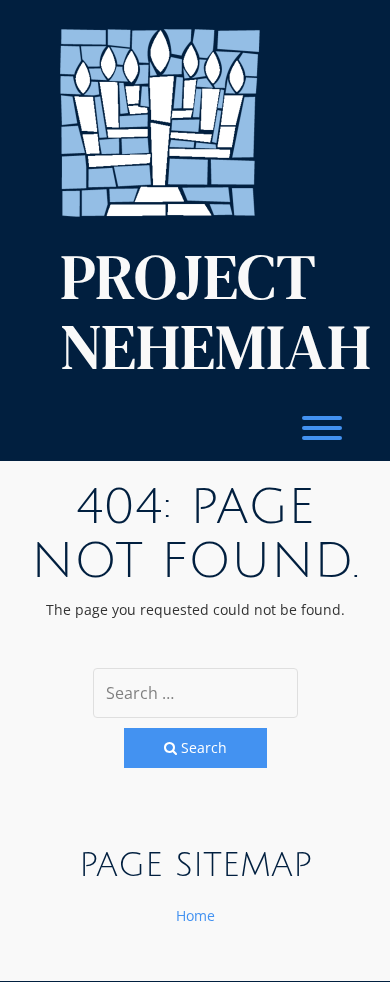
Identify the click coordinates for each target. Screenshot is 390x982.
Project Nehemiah (215, 312)
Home (195, 915)
